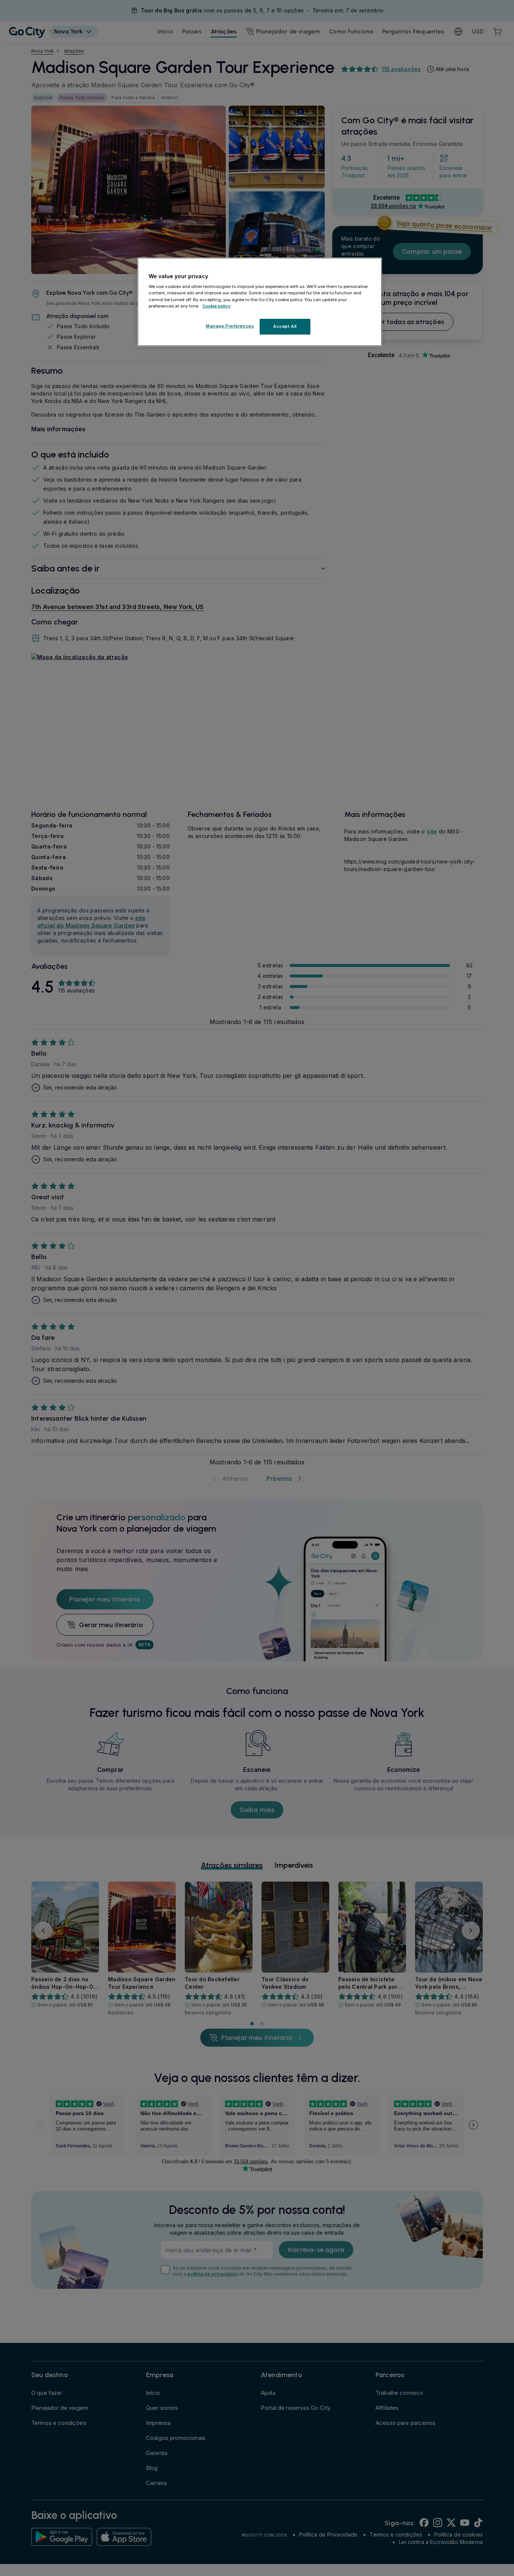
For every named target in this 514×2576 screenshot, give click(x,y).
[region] (260, 302)
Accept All (285, 326)
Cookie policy (217, 306)
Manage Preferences (230, 326)
